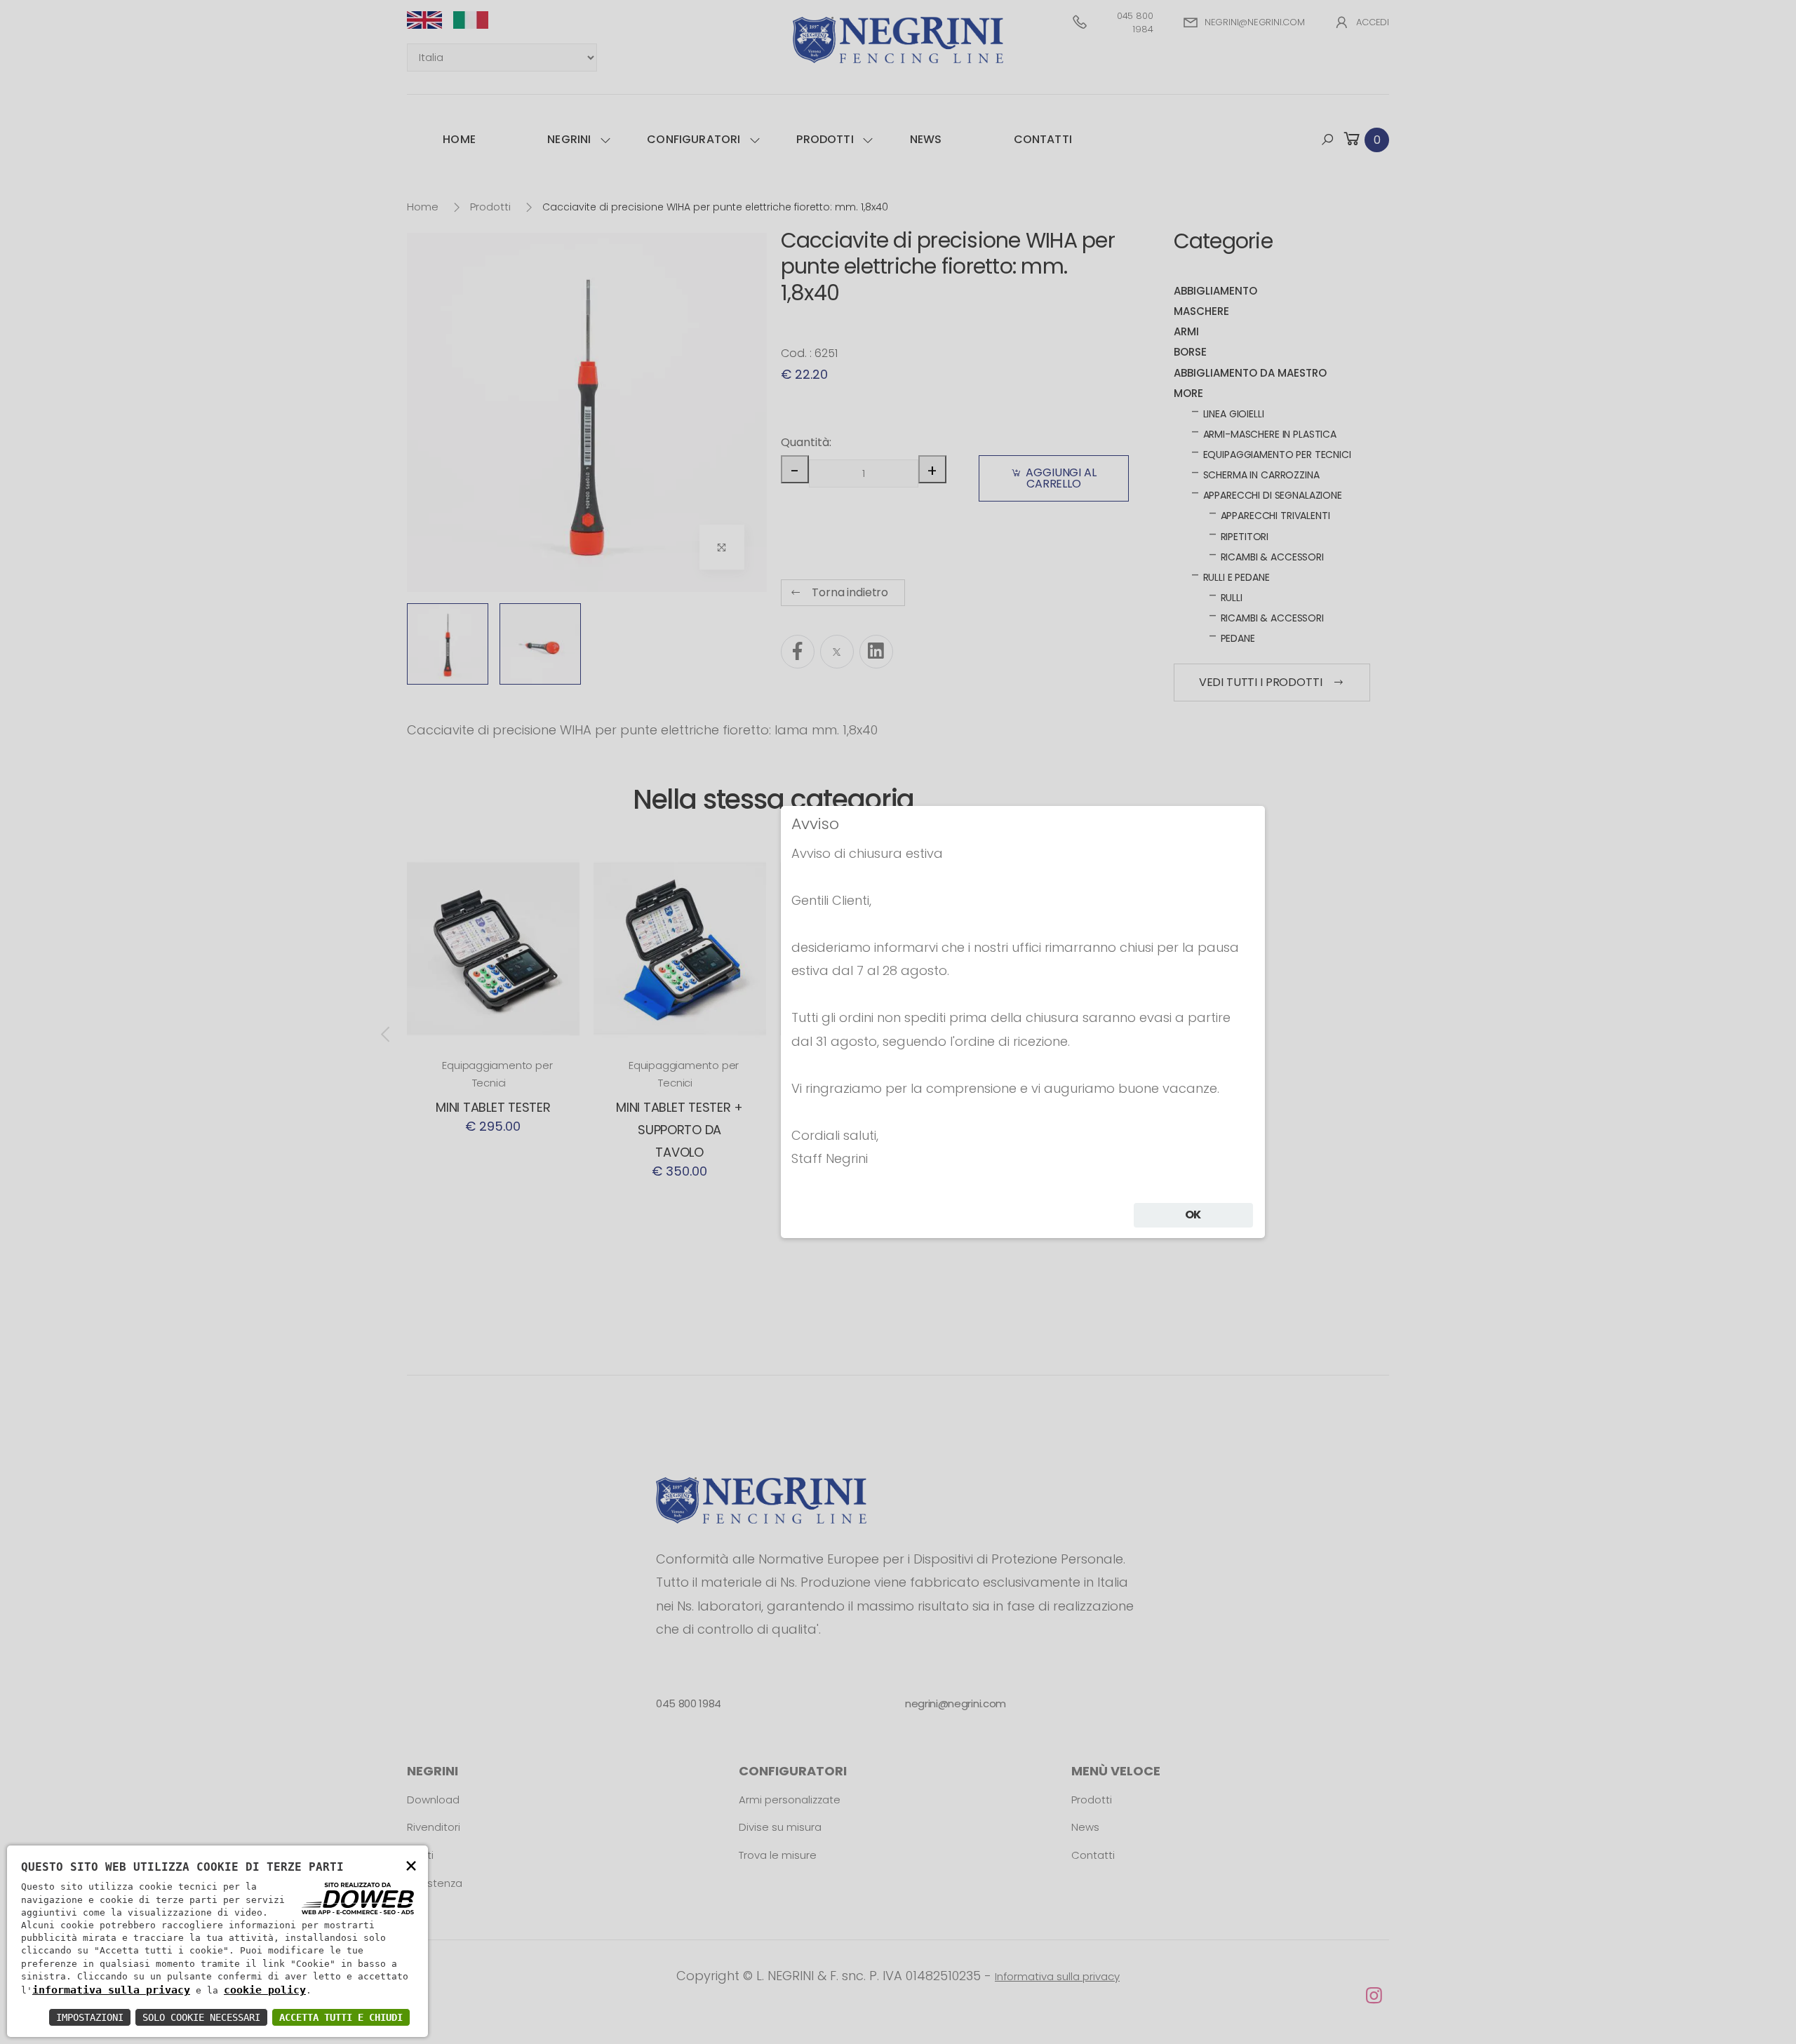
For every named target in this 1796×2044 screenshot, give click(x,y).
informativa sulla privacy (111, 1990)
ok (1193, 1215)
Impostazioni (90, 2017)
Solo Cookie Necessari (201, 2017)
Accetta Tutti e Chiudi (341, 2017)
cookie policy (265, 1990)
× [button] (411, 1865)
